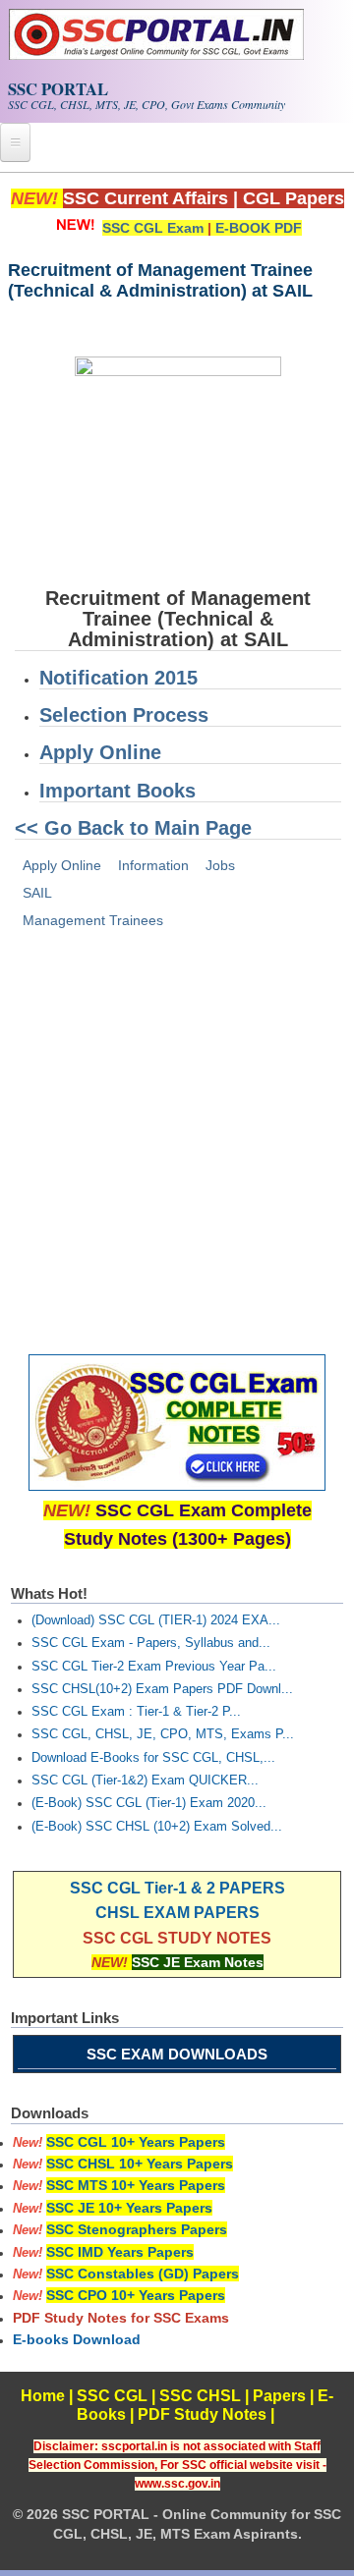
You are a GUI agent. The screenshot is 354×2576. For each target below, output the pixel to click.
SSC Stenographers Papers (137, 2229)
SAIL (37, 893)
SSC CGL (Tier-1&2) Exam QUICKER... (145, 1781)
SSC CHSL (200, 2396)
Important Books (118, 791)
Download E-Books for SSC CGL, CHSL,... (153, 1758)
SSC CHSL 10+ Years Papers (140, 2164)
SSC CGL (112, 2396)
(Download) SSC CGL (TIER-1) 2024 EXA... (156, 1620)
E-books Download (77, 2339)
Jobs (220, 865)
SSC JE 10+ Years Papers (129, 2208)
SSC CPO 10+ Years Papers (136, 2295)
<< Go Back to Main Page (133, 828)
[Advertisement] (177, 1135)
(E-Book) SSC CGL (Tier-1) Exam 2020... (149, 1803)
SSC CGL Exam (153, 228)
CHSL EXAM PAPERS (177, 1913)
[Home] (156, 55)
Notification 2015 (118, 678)
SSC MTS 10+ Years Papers (136, 2185)
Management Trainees (93, 920)
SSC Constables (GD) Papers (143, 2274)
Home (43, 2396)
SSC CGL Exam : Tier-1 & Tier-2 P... (136, 1712)
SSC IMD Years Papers (120, 2252)
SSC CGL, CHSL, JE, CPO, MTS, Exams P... (163, 1734)
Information (153, 865)
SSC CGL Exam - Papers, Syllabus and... (151, 1643)
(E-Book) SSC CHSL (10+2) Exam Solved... (157, 1827)
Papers (279, 2396)
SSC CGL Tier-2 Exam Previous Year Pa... (154, 1667)
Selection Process (124, 715)
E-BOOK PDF (259, 228)
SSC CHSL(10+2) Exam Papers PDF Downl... (162, 1689)
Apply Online (100, 752)
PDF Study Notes (202, 2414)
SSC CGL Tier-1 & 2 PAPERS (177, 1888)
